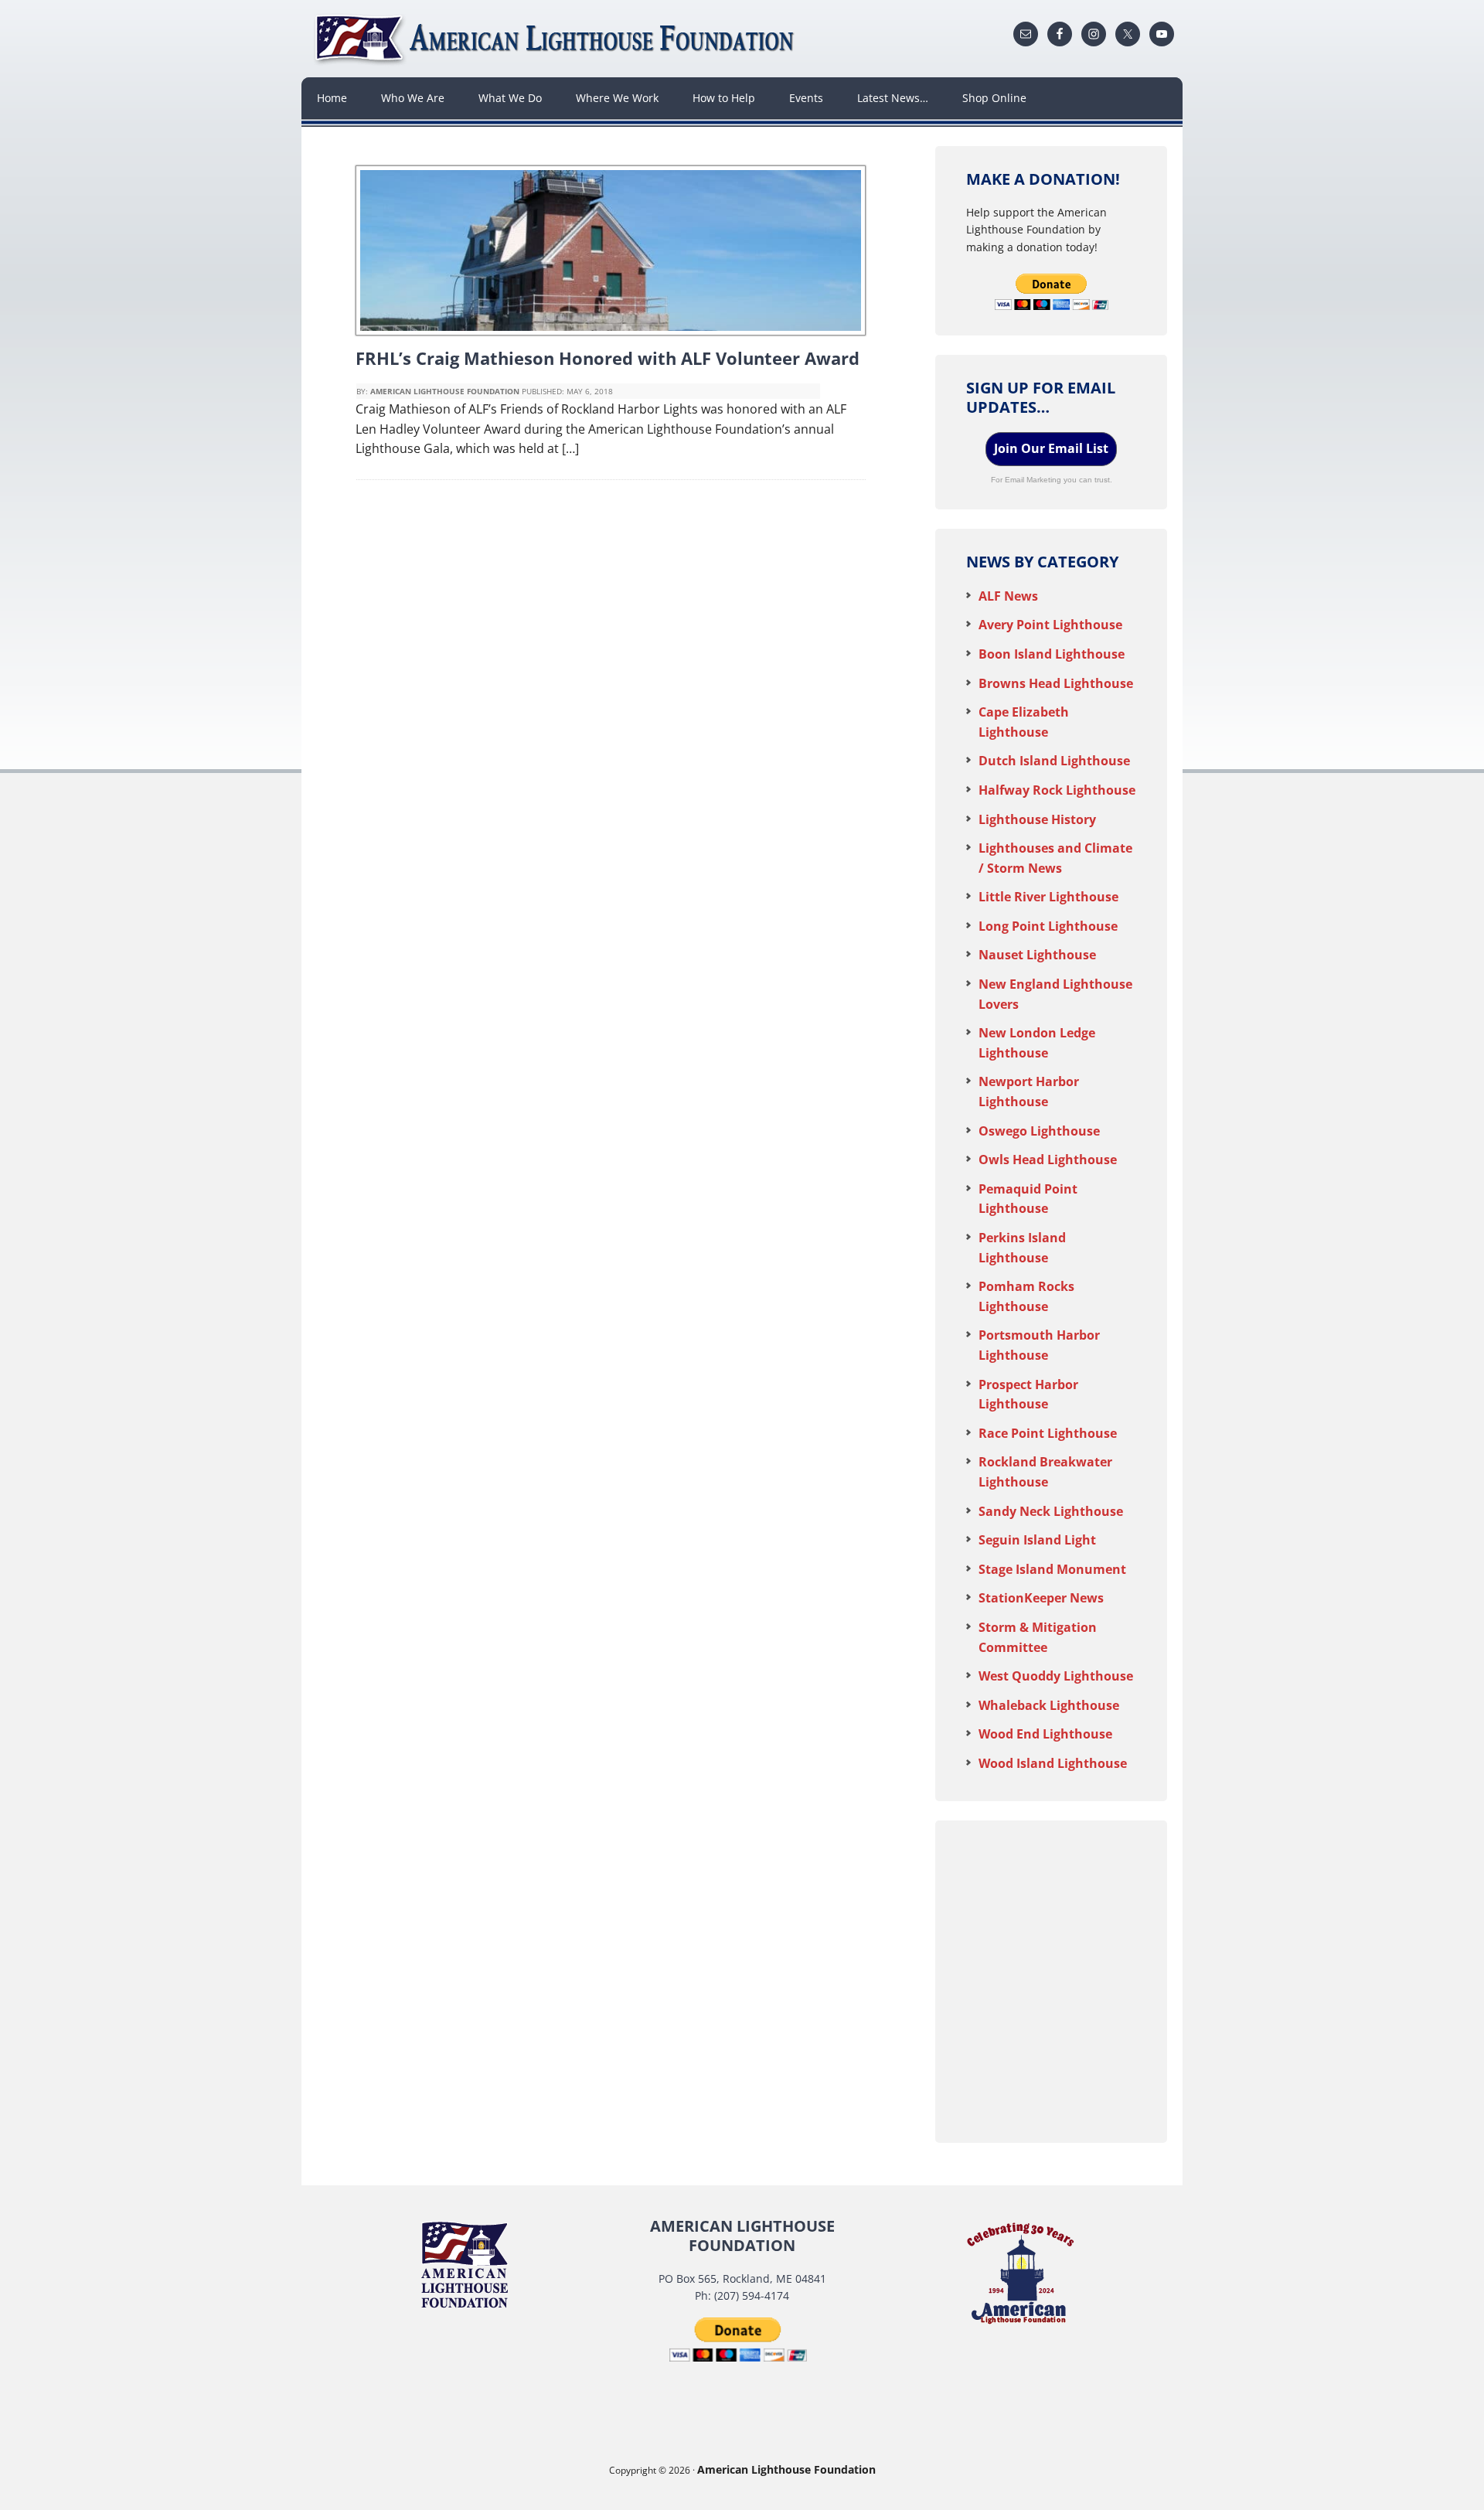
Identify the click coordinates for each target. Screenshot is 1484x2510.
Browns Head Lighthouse (1056, 683)
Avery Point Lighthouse (1050, 625)
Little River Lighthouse (1048, 897)
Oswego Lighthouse (1039, 1131)
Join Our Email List (1051, 448)
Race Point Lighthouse (1048, 1433)
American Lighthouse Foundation (556, 39)
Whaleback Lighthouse (1049, 1705)
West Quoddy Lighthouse (1056, 1676)
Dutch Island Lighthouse (1054, 761)
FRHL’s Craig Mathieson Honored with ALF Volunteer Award (608, 358)
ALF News (1008, 596)
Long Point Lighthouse (1048, 926)
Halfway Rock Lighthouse (1057, 790)
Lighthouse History (1037, 819)
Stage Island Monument (1052, 1569)
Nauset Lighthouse (1037, 955)
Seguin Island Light (1037, 1540)
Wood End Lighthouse (1045, 1734)
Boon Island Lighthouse (1052, 654)
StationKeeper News (1041, 1598)
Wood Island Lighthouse (1053, 1763)
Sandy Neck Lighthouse (1051, 1511)
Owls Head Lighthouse (1048, 1160)
